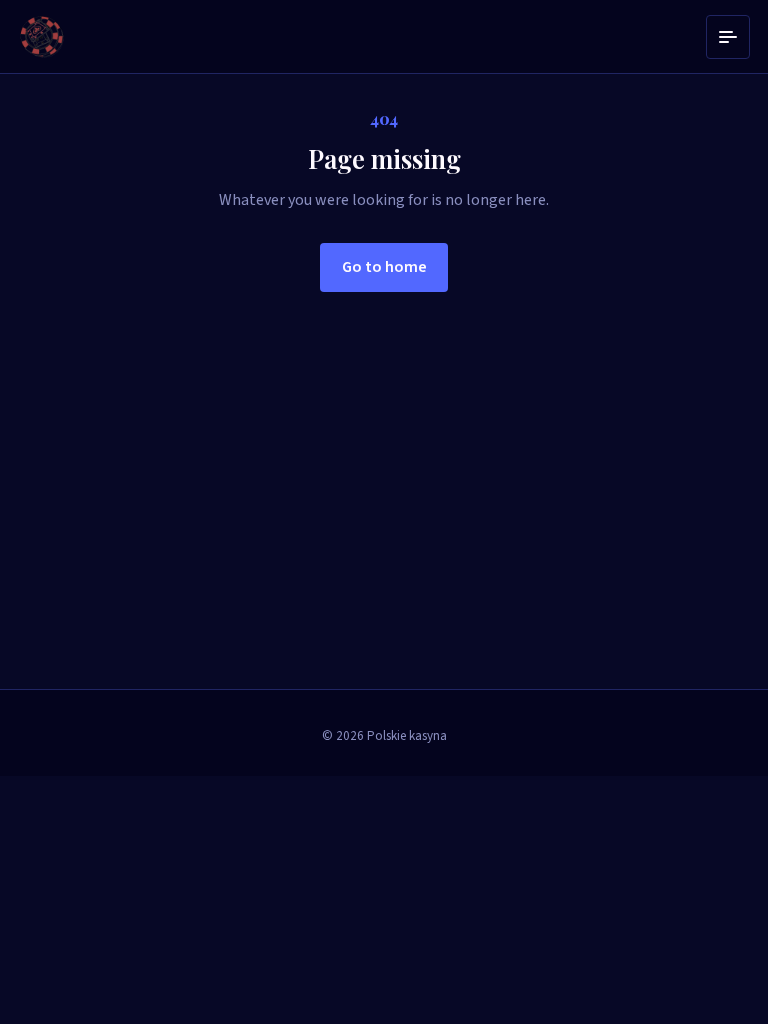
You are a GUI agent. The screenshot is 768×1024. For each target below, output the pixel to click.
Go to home (384, 267)
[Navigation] (728, 37)
